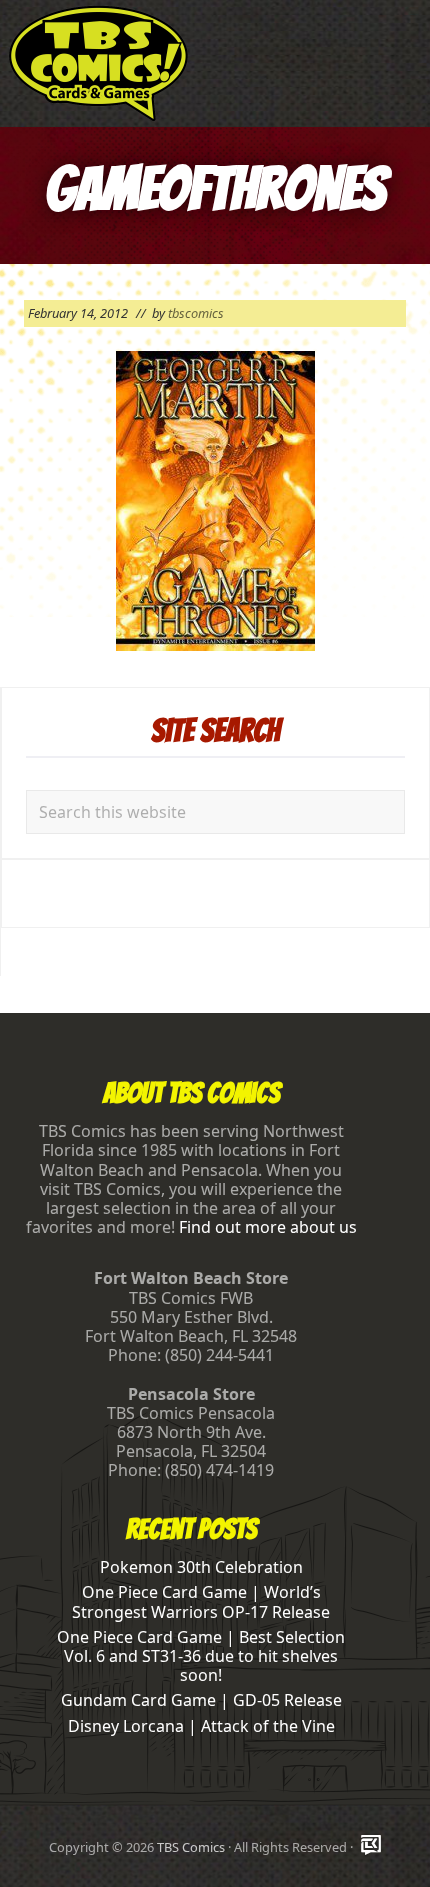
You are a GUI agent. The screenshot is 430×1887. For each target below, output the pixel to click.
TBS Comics (191, 1847)
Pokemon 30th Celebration (201, 1567)
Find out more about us (268, 1227)
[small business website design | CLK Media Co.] (371, 1846)
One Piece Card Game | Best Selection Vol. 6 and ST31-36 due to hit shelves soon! (201, 1656)
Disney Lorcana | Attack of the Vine (201, 1726)
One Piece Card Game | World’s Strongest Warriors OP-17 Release (201, 1601)
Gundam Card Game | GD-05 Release (201, 1700)
